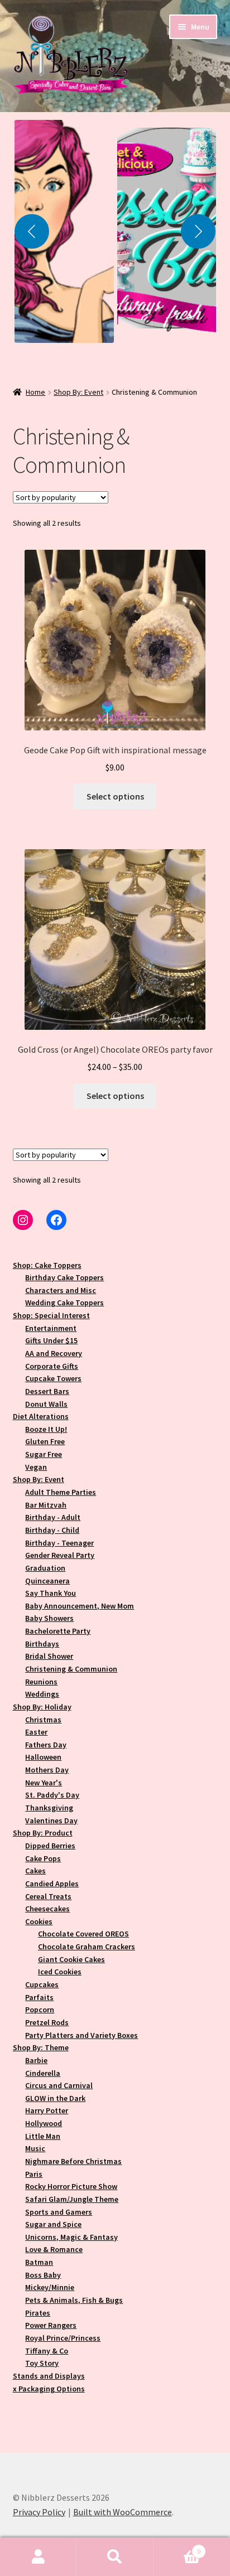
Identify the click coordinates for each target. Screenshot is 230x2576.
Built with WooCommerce (123, 2512)
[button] (64, 231)
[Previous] (32, 231)
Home (35, 392)
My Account (38, 2557)
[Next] (198, 231)
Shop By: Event (78, 392)
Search (115, 2557)
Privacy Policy (39, 2512)
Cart (177, 2547)
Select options (115, 796)
